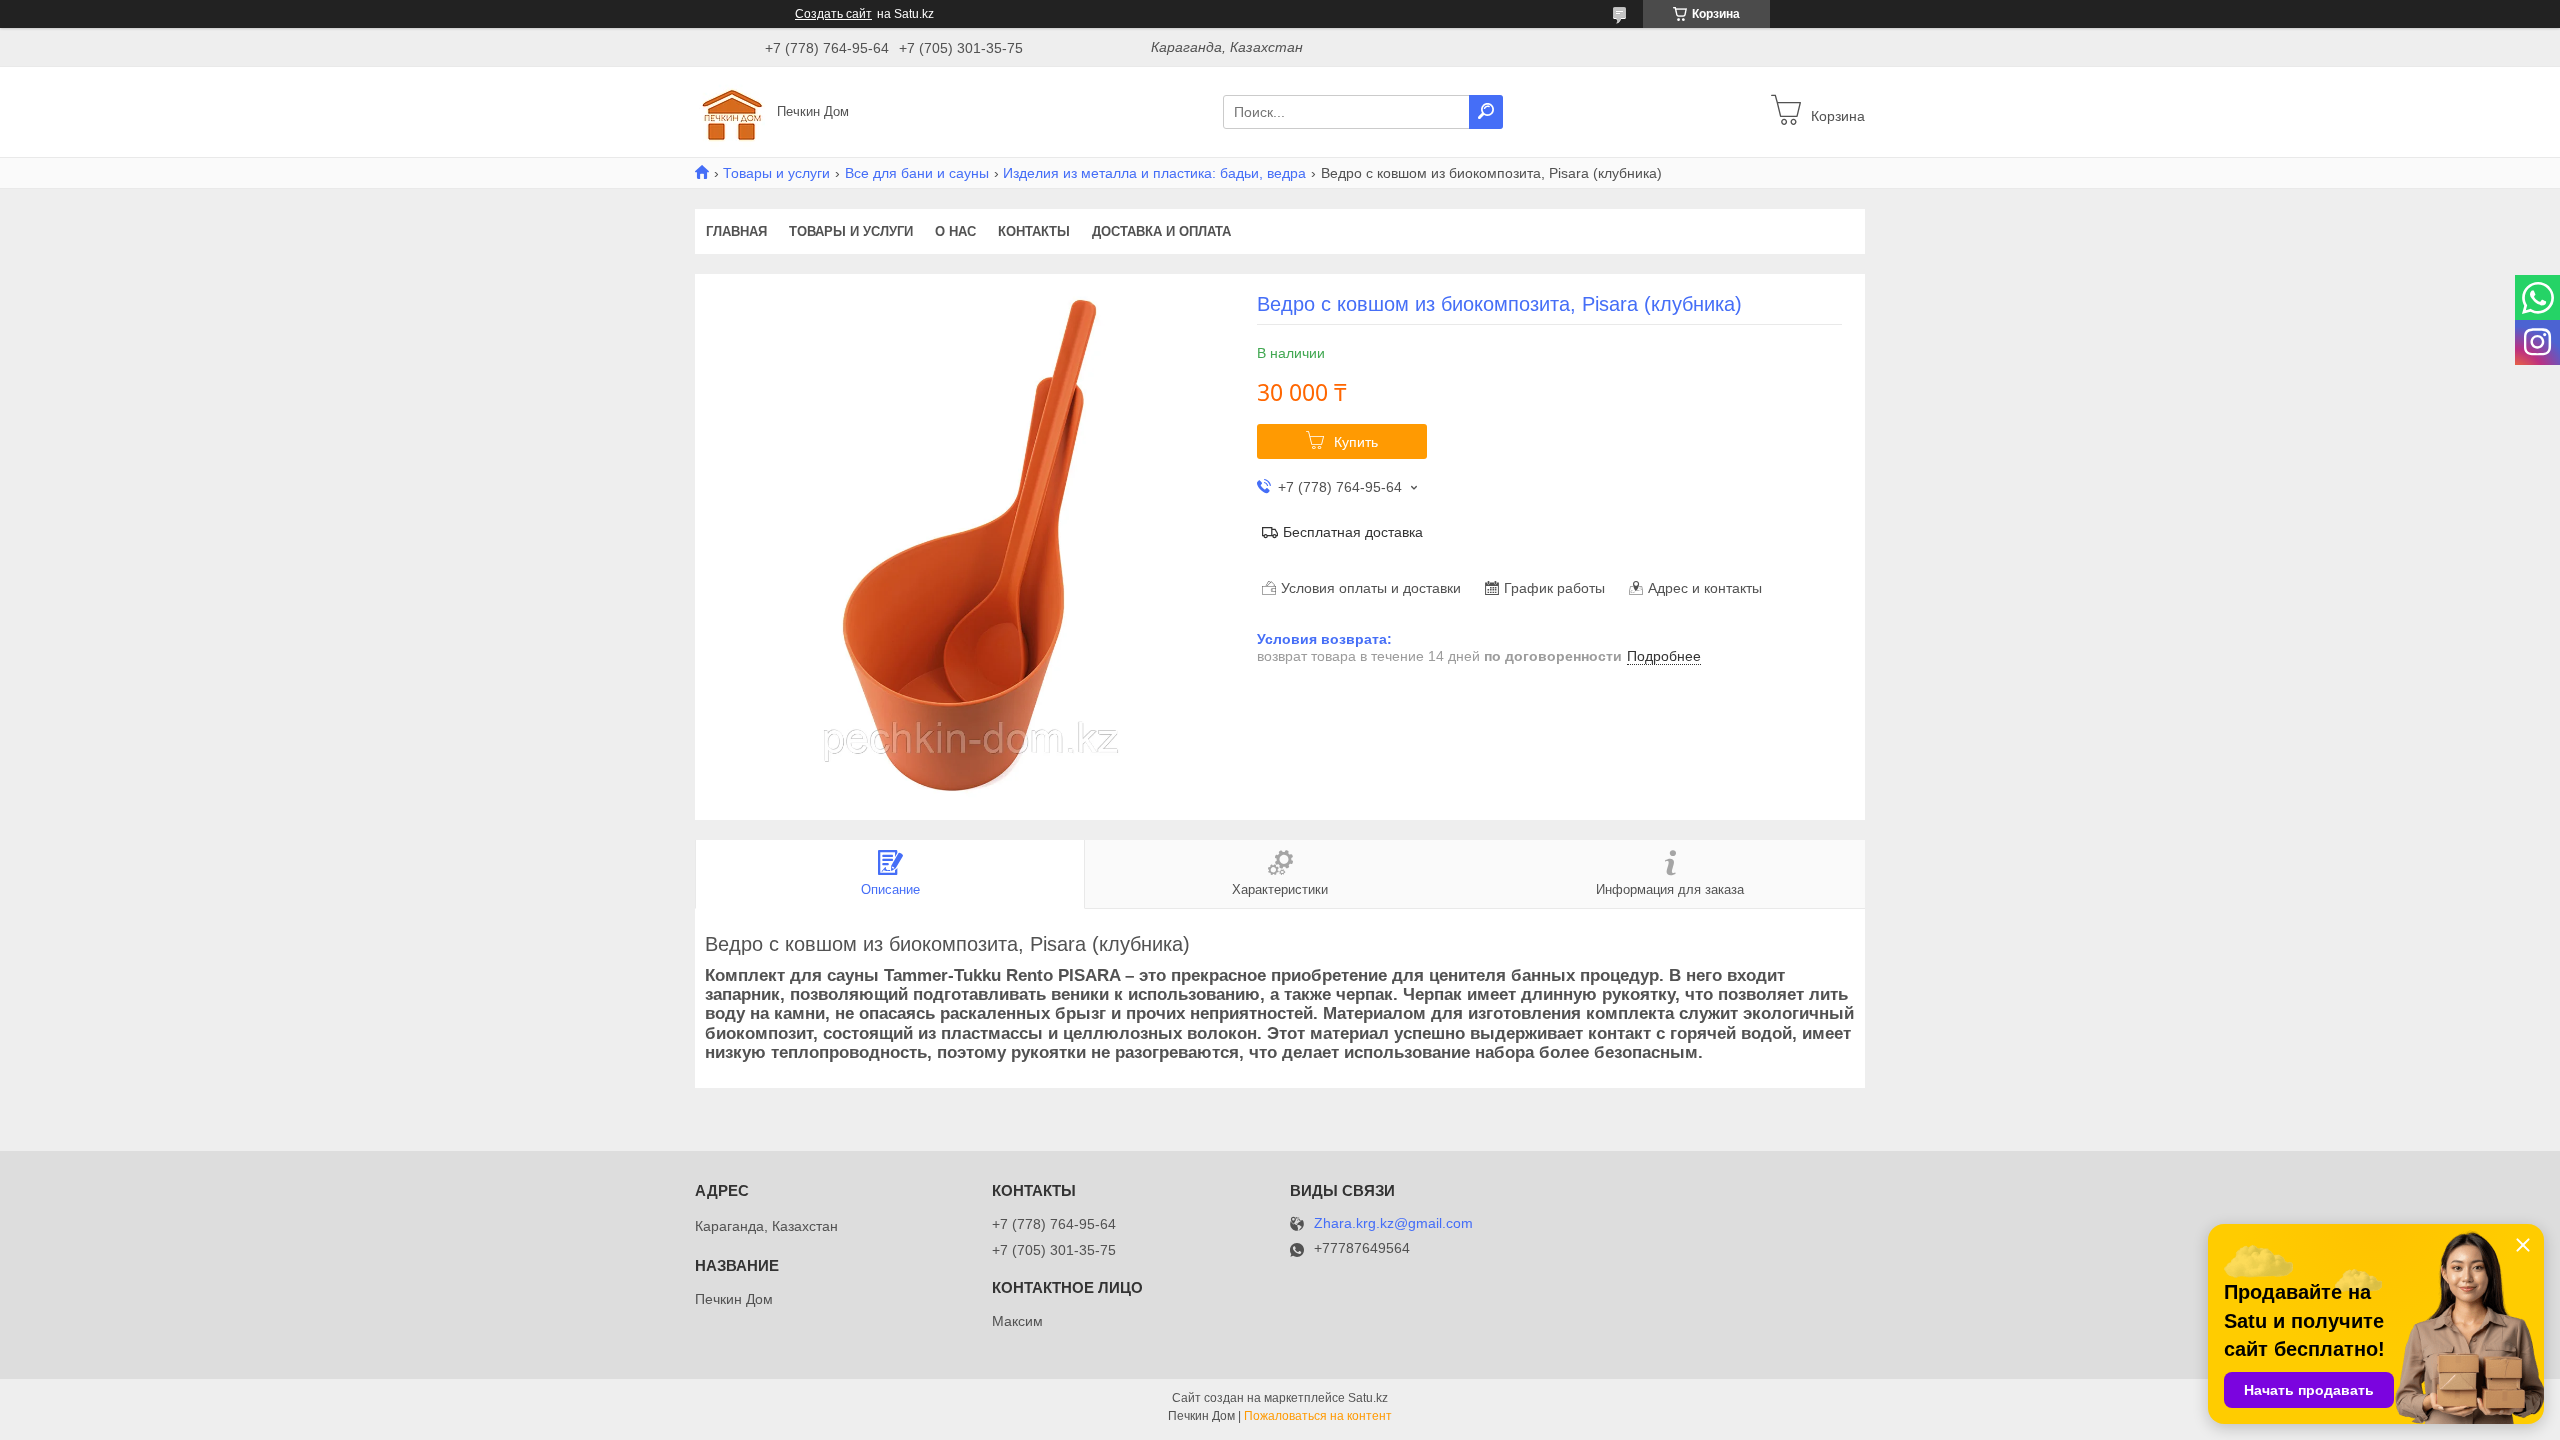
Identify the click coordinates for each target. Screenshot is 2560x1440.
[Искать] (1486, 112)
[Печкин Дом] (730, 111)
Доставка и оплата (1161, 231)
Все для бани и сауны (917, 173)
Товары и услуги (776, 173)
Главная (736, 231)
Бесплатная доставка (1353, 532)
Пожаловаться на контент (1318, 1416)
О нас (955, 231)
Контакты (1034, 231)
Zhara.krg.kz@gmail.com (1393, 1223)
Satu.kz (1368, 1398)
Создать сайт (833, 14)
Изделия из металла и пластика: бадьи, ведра (1154, 173)
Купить (1356, 442)
